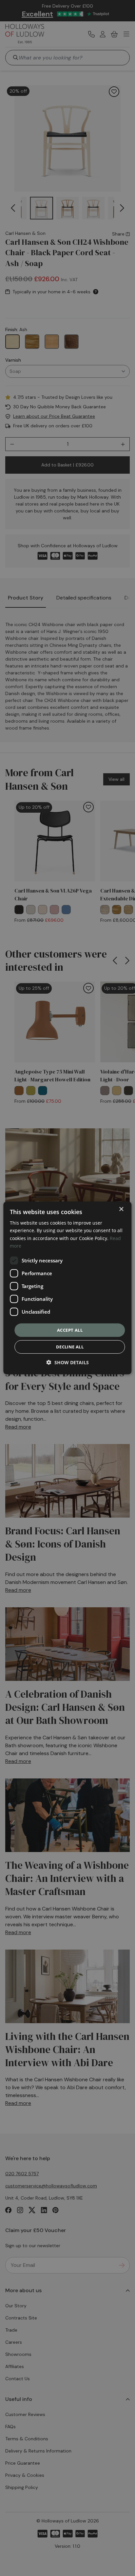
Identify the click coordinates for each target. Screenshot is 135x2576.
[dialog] (67, 1288)
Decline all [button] (70, 1347)
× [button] (121, 1209)
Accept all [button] (70, 1330)
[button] (68, 1362)
